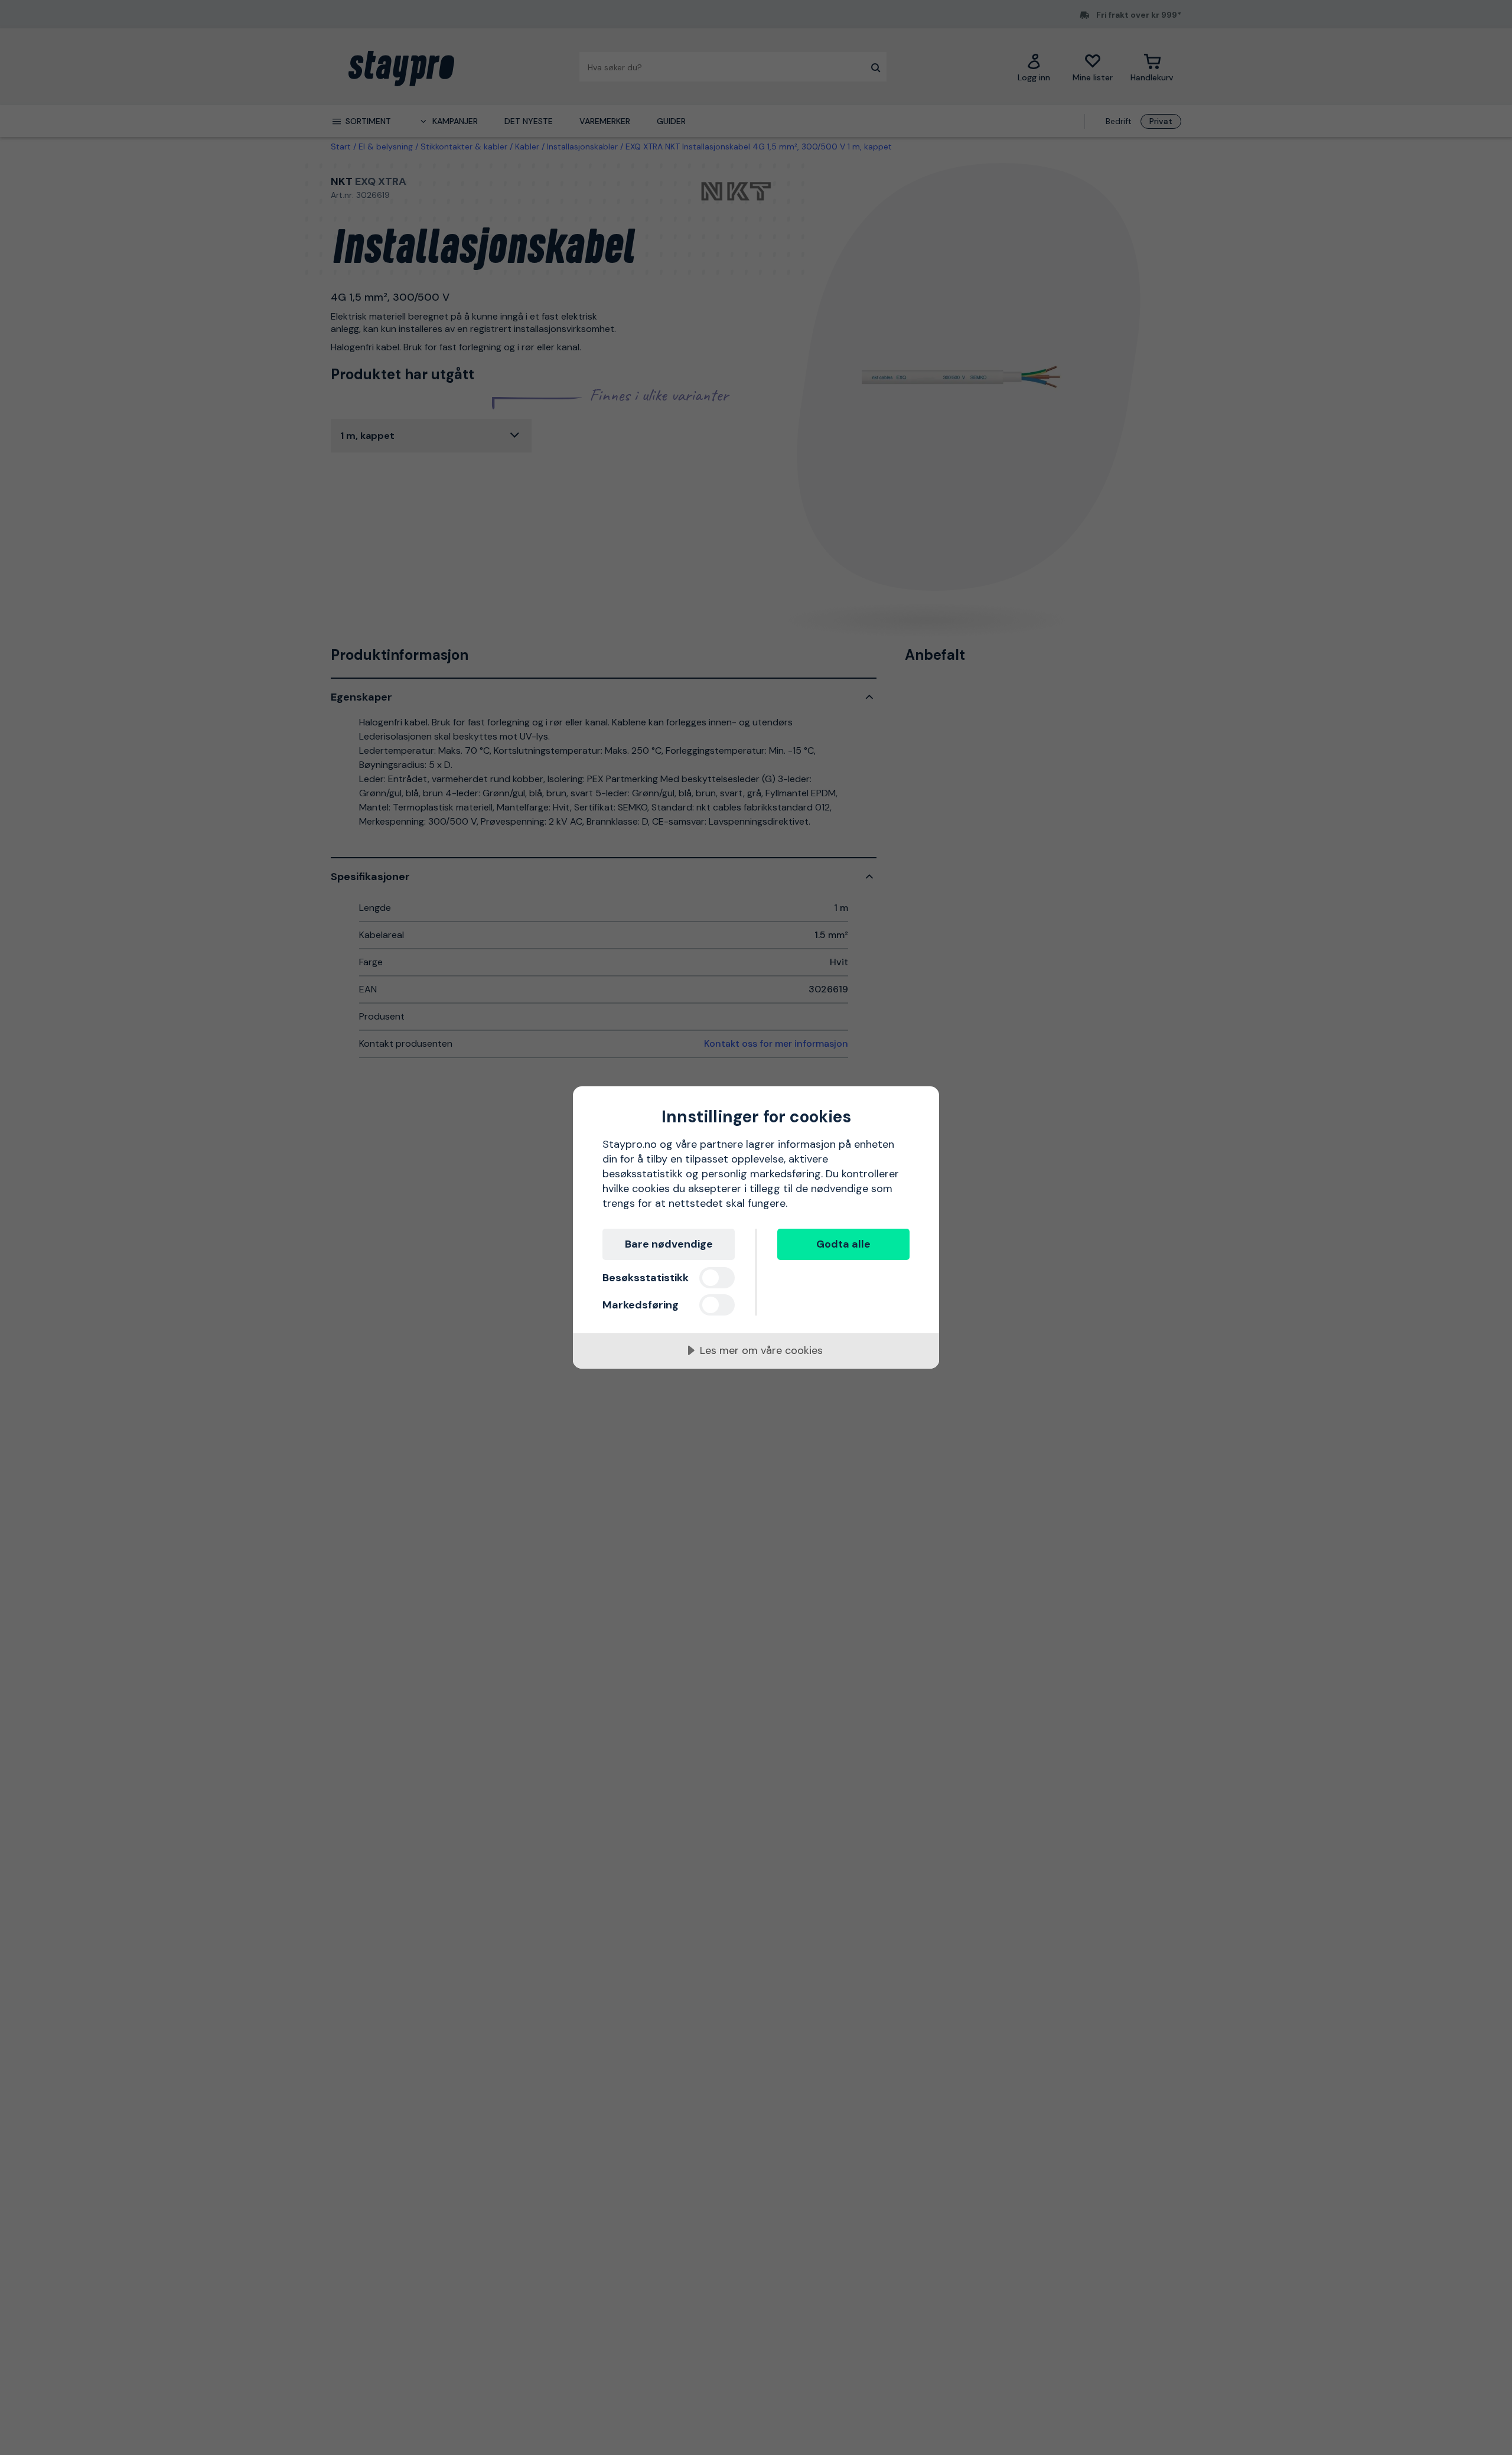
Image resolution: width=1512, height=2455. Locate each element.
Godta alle (843, 1244)
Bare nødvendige (669, 1244)
